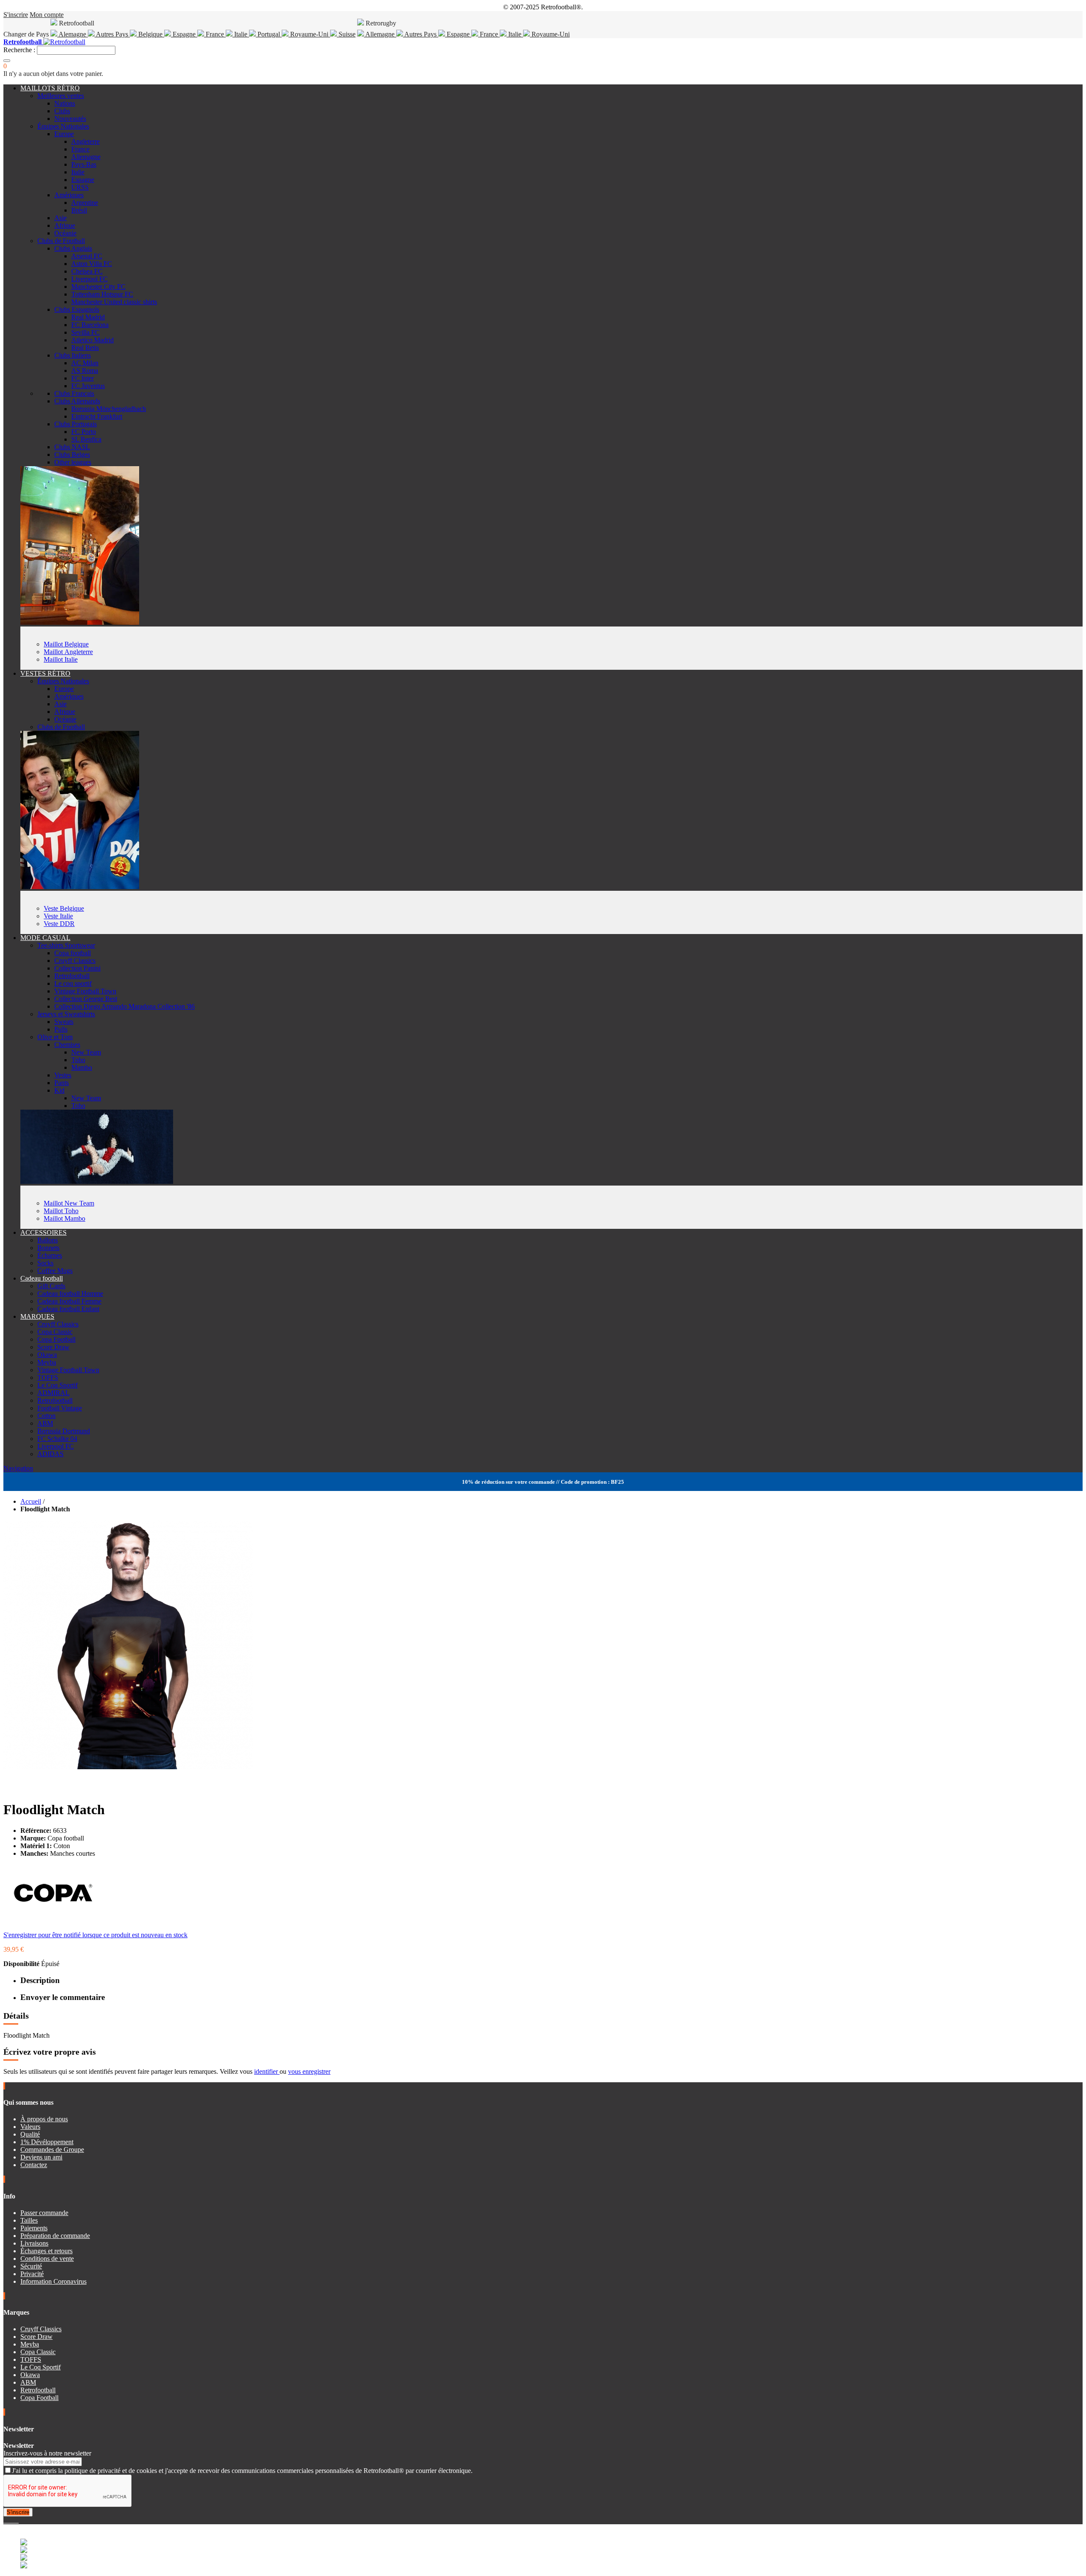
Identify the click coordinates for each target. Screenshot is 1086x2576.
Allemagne (380, 34)
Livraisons (34, 2243)
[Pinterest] (18, 2520)
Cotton (46, 1416)
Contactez (34, 2165)
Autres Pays (112, 34)
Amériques (69, 195)
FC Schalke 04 (57, 1439)
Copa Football (56, 1339)
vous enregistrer (309, 2071)
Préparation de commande (55, 2236)
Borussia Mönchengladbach (109, 409)
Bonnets (48, 1248)
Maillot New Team (69, 1203)
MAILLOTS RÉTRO (50, 88)
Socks (45, 1263)
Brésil (79, 210)
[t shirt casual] (97, 1182)
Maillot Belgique (66, 644)
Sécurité (31, 2266)
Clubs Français (74, 393)
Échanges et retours (46, 2251)
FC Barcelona (90, 325)
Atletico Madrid (92, 340)
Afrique (65, 225)
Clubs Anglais (73, 248)
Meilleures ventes (61, 96)
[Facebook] (5, 2520)
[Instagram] (12, 2520)
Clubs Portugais (76, 424)
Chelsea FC (87, 271)
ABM (45, 1423)
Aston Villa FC (92, 264)
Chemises (67, 1045)
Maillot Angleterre (68, 652)
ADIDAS (50, 1454)
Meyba (47, 1362)
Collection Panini (77, 968)
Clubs (62, 111)
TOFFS (48, 1378)
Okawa (47, 1355)
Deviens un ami (41, 2157)
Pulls (61, 1029)
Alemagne (73, 34)
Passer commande (44, 2213)
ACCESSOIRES (43, 1232)
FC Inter (83, 378)
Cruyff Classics (75, 961)
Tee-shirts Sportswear (66, 945)
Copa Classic (55, 1332)
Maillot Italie (61, 659)
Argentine (85, 203)
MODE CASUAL (45, 938)
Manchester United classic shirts (114, 302)
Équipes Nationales (63, 126)
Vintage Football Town (85, 991)
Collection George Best (86, 999)
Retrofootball (72, 976)
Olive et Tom (55, 1037)
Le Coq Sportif (57, 1385)
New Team (86, 1052)
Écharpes (50, 1255)
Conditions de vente (47, 2259)
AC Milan (85, 363)
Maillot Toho (61, 1211)
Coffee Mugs (55, 1271)
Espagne (184, 34)
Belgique (150, 34)
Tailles (29, 2220)
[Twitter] (8, 2520)
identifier (267, 2071)
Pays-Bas (84, 164)
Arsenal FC (87, 256)
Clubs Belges (72, 455)
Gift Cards (51, 1286)
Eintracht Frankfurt (97, 416)
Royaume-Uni (309, 34)
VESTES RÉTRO (45, 673)
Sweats (64, 1022)
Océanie (65, 233)
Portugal (269, 34)
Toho (78, 1060)
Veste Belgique (64, 908)
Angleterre (85, 141)
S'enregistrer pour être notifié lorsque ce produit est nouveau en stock (95, 1935)
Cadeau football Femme (69, 1301)
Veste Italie (58, 916)
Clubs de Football (61, 241)
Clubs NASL (72, 447)
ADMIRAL (53, 1393)
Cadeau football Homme (70, 1294)
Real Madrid (88, 317)
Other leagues (73, 462)
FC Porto (84, 432)
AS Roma (85, 371)
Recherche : (19, 50)
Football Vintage (60, 1408)
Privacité (32, 2274)
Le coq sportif (73, 983)
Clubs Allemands (77, 401)
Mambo (82, 1067)
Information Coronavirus (53, 2281)
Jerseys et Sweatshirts (66, 1014)
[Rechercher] (7, 61)
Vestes (63, 1075)
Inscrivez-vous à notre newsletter (47, 2453)
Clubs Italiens (73, 355)
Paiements (34, 2228)
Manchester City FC (98, 287)
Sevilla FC (85, 332)
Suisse (346, 34)
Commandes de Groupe (52, 2149)
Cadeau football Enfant (68, 1309)
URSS (80, 187)
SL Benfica (86, 439)
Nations (65, 103)
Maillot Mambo (64, 1218)
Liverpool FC (90, 279)
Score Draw (53, 1347)
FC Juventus (88, 386)
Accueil (31, 1501)
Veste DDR (59, 924)
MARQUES (37, 1316)
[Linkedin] (15, 2520)
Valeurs (30, 2127)
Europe (64, 134)
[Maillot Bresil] (80, 622)
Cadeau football (42, 1278)
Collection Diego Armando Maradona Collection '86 (125, 1006)
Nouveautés (70, 119)
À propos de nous (44, 2119)
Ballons (48, 1240)
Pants (62, 1083)
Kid (59, 1090)
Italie (241, 34)
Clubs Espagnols (77, 309)
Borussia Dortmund (64, 1431)
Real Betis (85, 348)
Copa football (73, 953)
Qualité (30, 2134)
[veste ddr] (80, 887)
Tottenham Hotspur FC (102, 294)
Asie (60, 218)
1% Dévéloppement (47, 2142)
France (215, 34)
